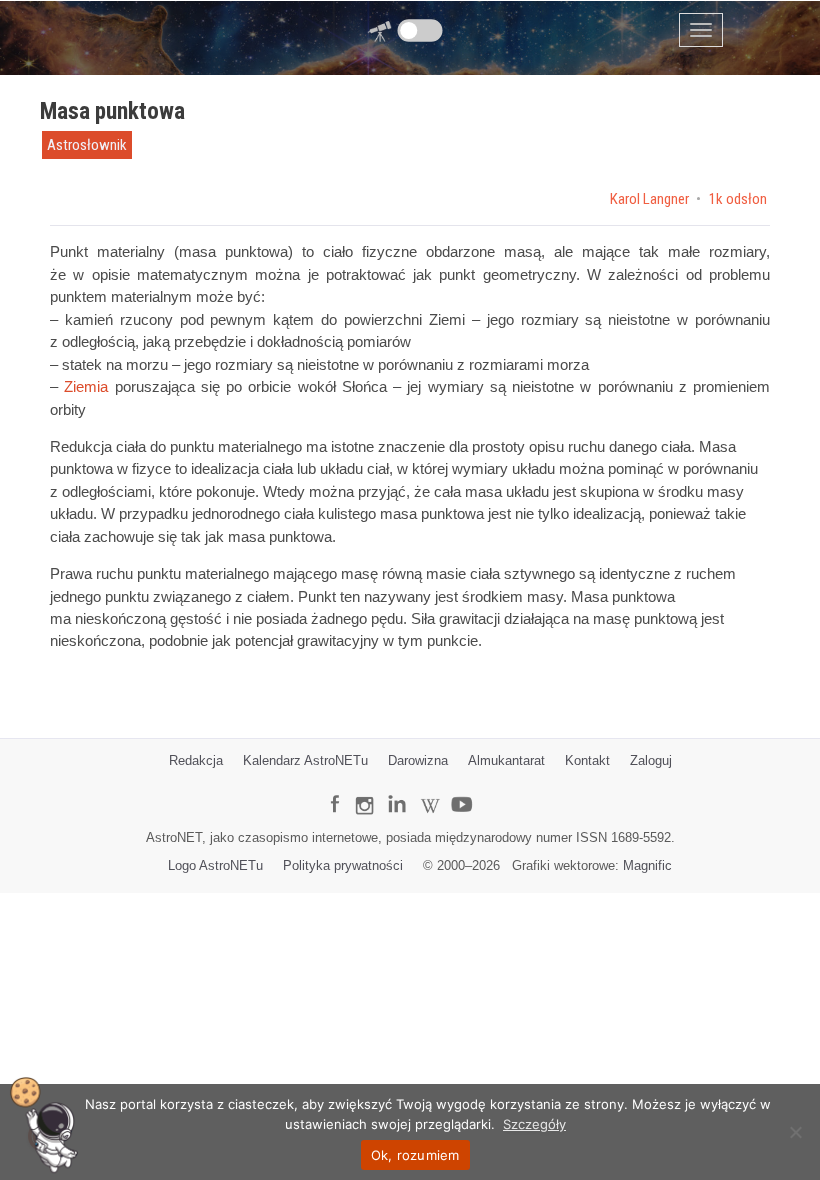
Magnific (647, 865)
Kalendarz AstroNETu (305, 760)
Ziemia (86, 387)
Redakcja (196, 760)
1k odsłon (738, 199)
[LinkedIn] (396, 789)
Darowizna (418, 760)
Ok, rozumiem (415, 1155)
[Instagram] (364, 796)
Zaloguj (651, 760)
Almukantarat (506, 760)
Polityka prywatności (343, 865)
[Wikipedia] (430, 790)
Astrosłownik (87, 145)
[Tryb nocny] (420, 30)
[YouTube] (469, 788)
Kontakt (587, 760)
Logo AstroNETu (215, 865)
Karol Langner (651, 199)
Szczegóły (534, 1124)
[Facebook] (334, 789)
